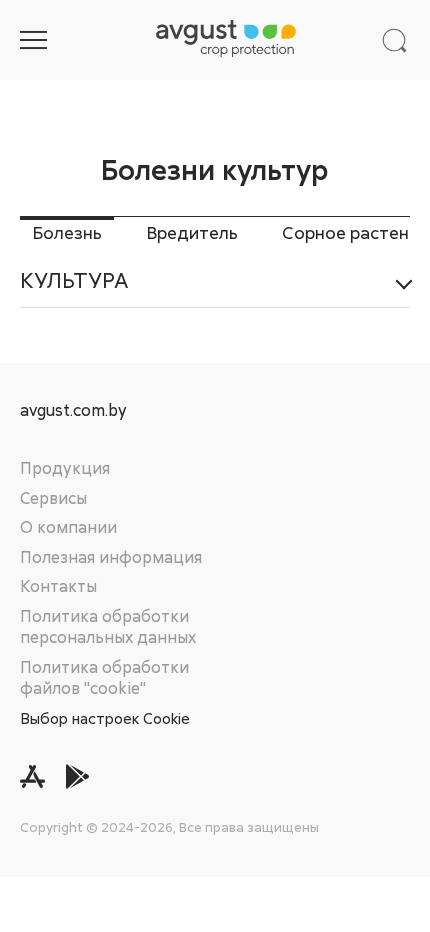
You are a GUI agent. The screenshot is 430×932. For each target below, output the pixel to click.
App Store (32, 776)
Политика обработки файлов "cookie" (104, 678)
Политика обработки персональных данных (108, 627)
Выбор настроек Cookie (105, 718)
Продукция (65, 468)
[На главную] (226, 40)
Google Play (77, 776)
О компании (68, 527)
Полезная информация (111, 557)
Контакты (58, 586)
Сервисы (53, 498)
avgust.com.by (73, 410)
